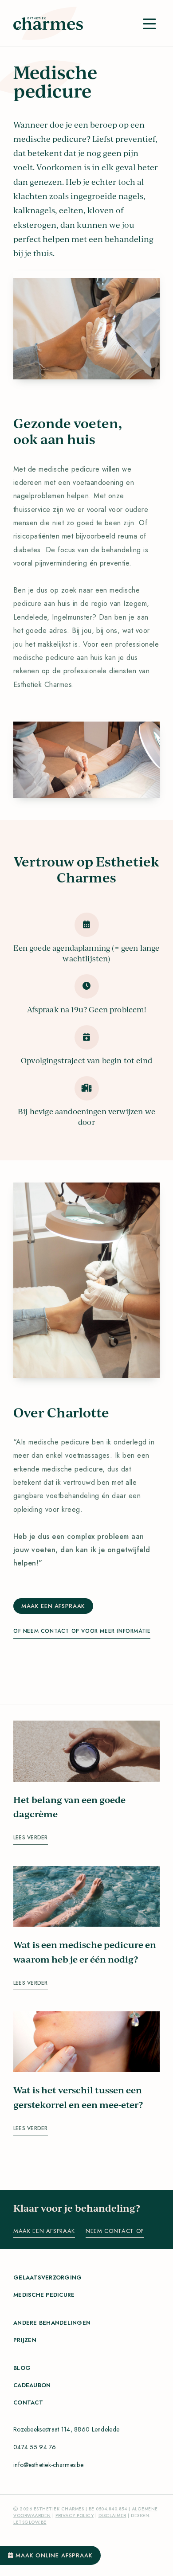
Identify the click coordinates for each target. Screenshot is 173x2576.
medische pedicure (44, 2295)
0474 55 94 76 (35, 2447)
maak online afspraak (53, 2555)
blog (22, 2368)
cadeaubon (32, 2385)
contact (28, 2402)
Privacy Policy (75, 2516)
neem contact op (115, 2231)
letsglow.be (30, 2522)
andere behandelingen (52, 2323)
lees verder (31, 1838)
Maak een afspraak (53, 1606)
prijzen (25, 2340)
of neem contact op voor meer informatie (82, 1631)
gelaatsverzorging (47, 2277)
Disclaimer (112, 2516)
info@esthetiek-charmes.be (48, 2465)
